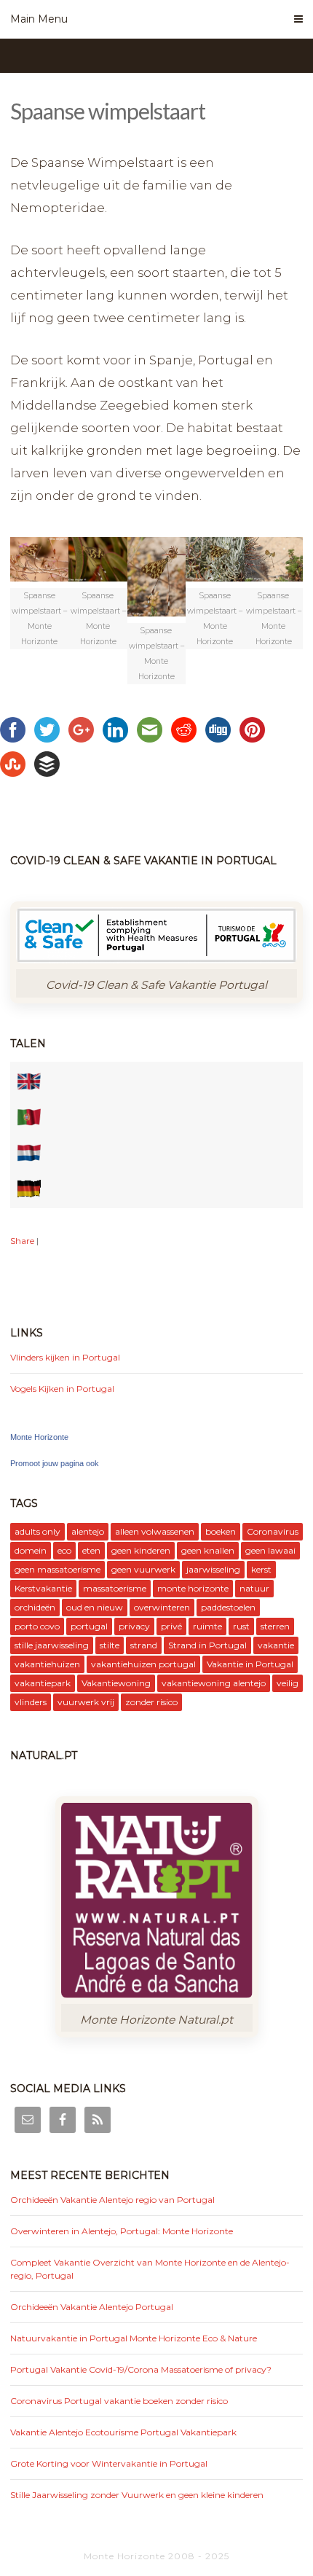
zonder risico (151, 1702)
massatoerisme (115, 1588)
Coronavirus (273, 1531)
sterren (275, 1626)
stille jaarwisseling (52, 1645)
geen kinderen (141, 1550)
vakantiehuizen (47, 1664)
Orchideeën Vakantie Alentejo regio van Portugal (112, 2200)
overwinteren (162, 1607)
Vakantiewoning (116, 1683)
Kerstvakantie (43, 1588)
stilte (110, 1645)
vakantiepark (43, 1683)
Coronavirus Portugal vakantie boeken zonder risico (119, 2401)
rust (241, 1626)
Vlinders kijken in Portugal (65, 1357)
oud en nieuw (95, 1607)
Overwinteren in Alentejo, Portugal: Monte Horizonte (122, 2231)
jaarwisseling (213, 1569)
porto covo (37, 1626)
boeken (221, 1531)
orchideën (35, 1607)
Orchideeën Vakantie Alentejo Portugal (92, 2307)
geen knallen (208, 1550)
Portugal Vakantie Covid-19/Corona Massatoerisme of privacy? (141, 2369)
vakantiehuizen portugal (143, 1664)
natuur (254, 1588)
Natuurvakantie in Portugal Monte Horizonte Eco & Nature (134, 2338)
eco (64, 1550)
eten (91, 1550)
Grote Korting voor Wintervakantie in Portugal (109, 2463)
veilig (288, 1683)
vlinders (31, 1702)
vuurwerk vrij (86, 1702)
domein (31, 1550)
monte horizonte (193, 1588)
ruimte (207, 1626)
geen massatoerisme (58, 1569)
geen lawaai (270, 1550)
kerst (261, 1569)
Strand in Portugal (207, 1645)
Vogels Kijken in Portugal (62, 1389)
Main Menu (39, 19)
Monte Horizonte (39, 1437)
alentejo (88, 1531)
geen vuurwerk (143, 1569)
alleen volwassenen (155, 1531)
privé (171, 1626)
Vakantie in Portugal (250, 1664)
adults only (37, 1531)
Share (22, 1241)
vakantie (276, 1645)
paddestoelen (228, 1607)
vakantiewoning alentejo (214, 1683)
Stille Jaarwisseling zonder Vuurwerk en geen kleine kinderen (137, 2495)
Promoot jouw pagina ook (55, 1463)
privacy (134, 1626)
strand (144, 1645)
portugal (89, 1626)
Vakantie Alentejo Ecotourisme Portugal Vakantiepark (123, 2432)
